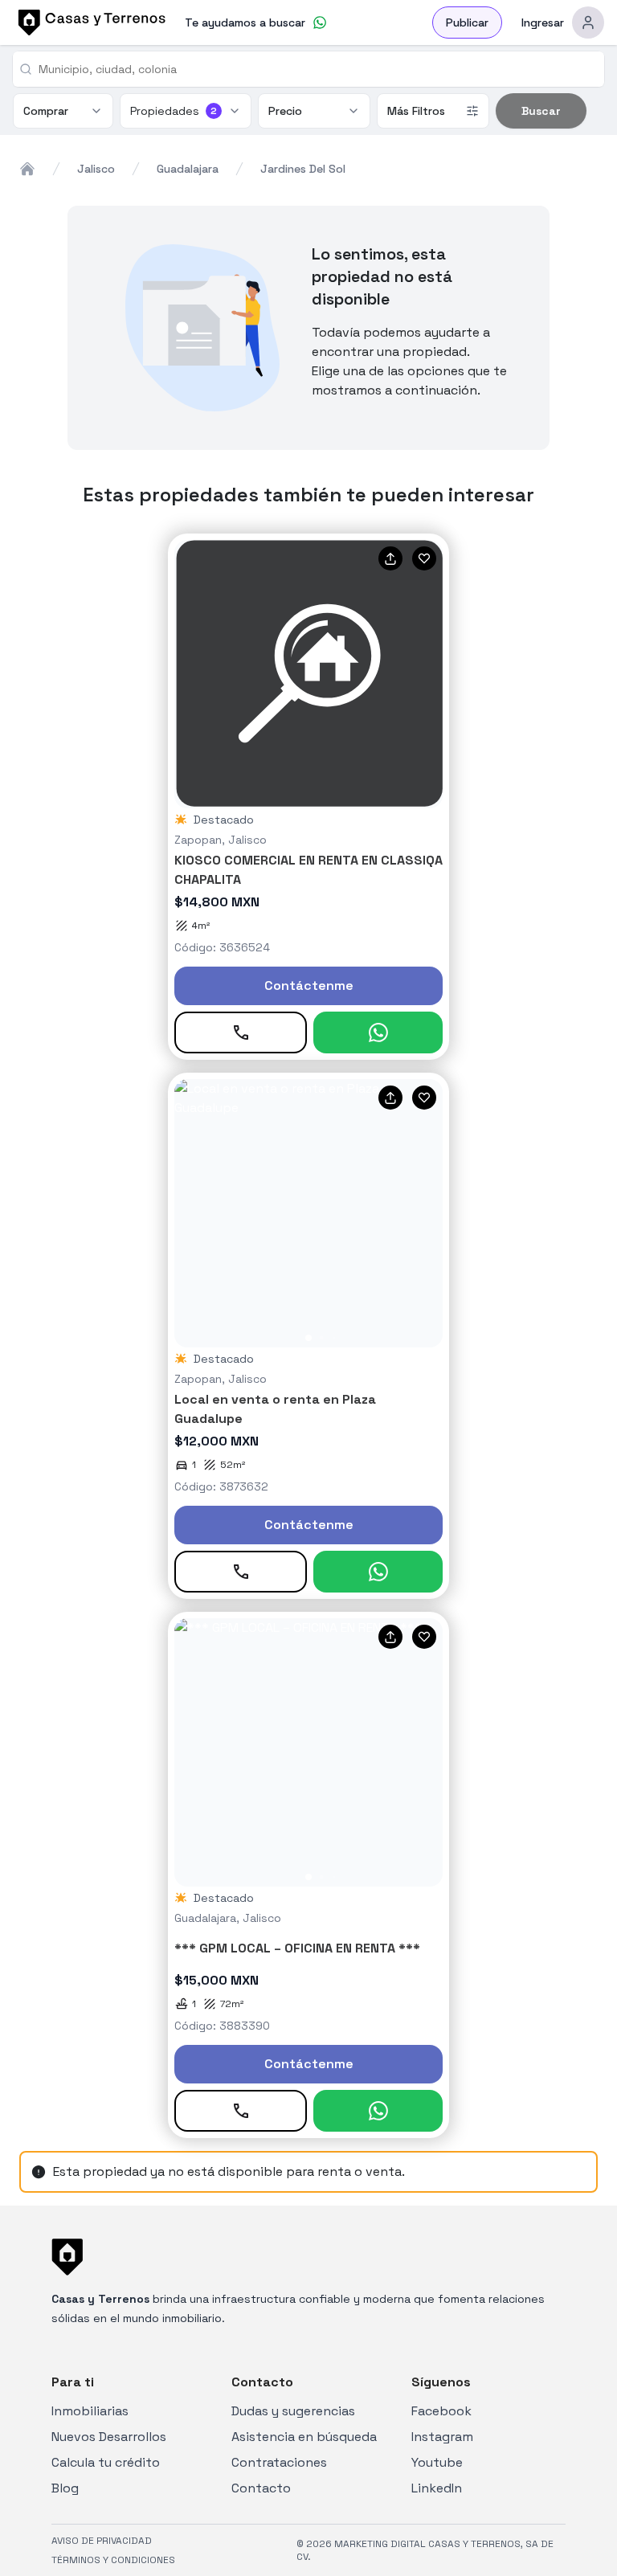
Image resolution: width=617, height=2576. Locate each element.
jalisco (96, 169)
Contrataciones (279, 2462)
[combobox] (315, 69)
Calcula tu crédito (106, 2462)
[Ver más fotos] (308, 1213)
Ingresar (543, 22)
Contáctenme (309, 985)
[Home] (27, 169)
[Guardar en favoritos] (424, 558)
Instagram (442, 2437)
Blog (65, 2488)
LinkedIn (437, 2488)
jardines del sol (303, 169)
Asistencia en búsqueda (304, 2437)
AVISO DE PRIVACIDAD (102, 2541)
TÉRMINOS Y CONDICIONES (113, 2560)
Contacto (261, 2488)
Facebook (441, 2411)
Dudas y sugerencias (293, 2411)
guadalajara (188, 169)
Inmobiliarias (90, 2411)
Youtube (437, 2462)
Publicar (467, 22)
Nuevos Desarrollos (109, 2437)
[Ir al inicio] (89, 22)
